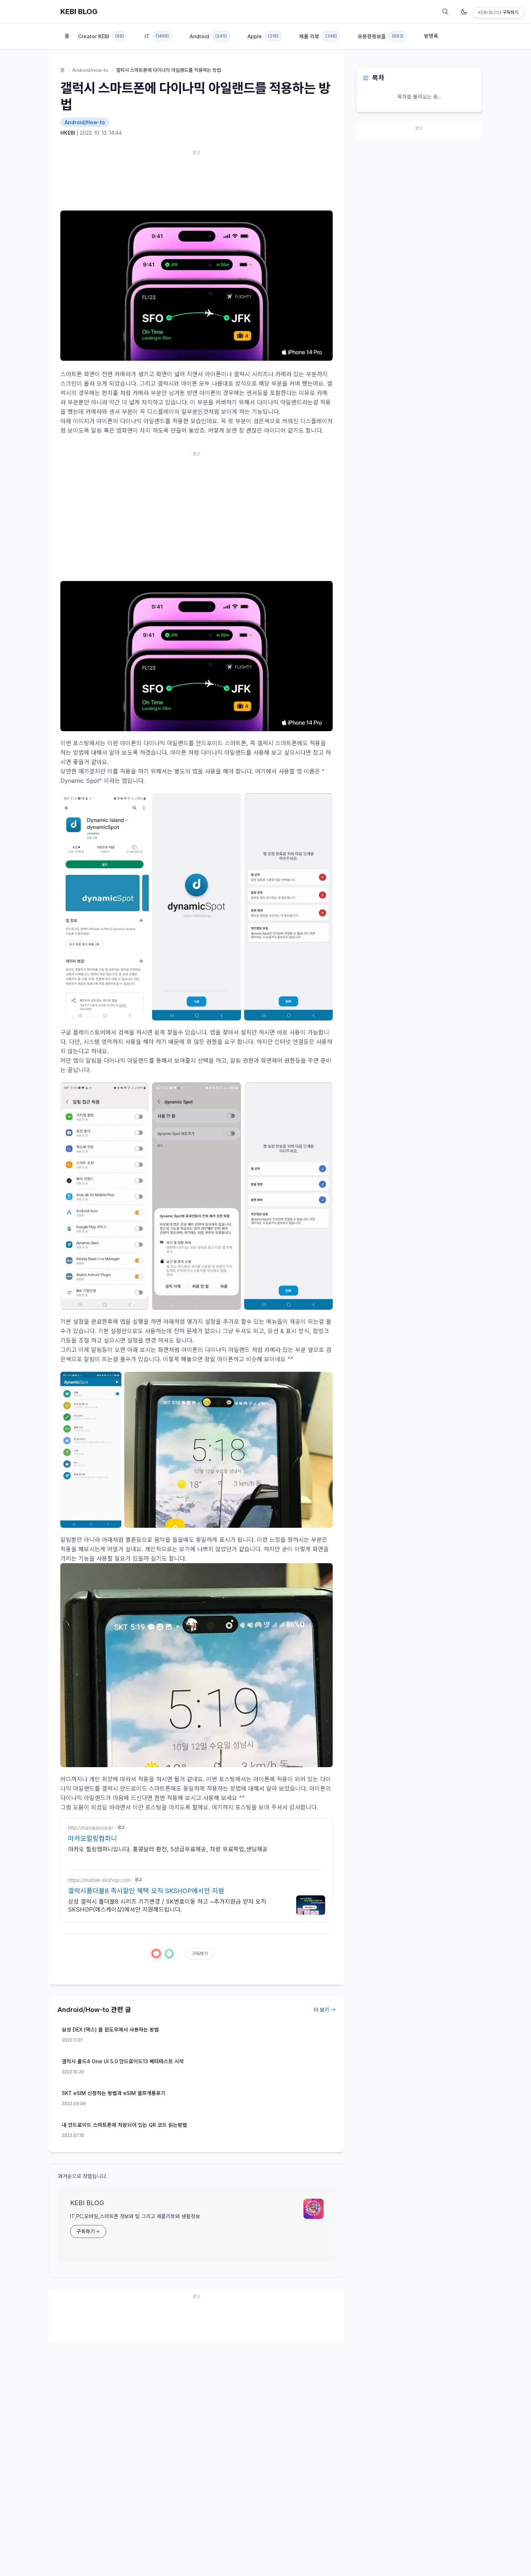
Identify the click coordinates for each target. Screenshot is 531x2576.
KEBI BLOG (79, 12)
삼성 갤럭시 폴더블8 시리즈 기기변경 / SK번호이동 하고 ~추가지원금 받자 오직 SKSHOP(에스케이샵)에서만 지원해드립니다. (167, 1905)
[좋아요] (156, 1953)
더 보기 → (325, 2010)
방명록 (431, 36)
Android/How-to (90, 70)
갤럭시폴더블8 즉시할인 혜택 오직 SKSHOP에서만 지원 (146, 1891)
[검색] (445, 12)
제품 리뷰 (318, 36)
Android (208, 36)
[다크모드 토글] (464, 12)
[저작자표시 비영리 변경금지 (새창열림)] (228, 1955)
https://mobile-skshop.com (99, 1880)
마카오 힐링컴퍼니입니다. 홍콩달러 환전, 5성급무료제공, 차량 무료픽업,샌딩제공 (168, 1849)
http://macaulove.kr (91, 1828)
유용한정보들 (381, 36)
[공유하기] (169, 1954)
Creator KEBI (101, 36)
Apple (263, 36)
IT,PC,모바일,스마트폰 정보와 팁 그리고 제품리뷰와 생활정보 (135, 2216)
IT (157, 36)
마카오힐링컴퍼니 (92, 1838)
